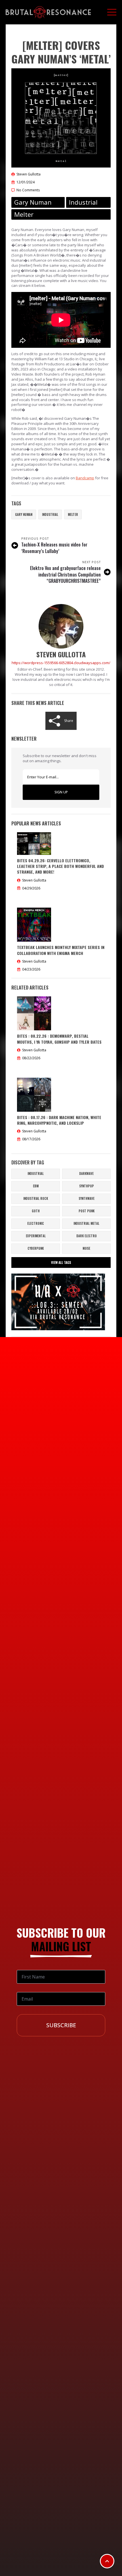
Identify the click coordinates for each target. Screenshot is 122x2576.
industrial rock (36, 1198)
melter (73, 514)
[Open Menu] (112, 12)
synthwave (87, 1198)
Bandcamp (85, 478)
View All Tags (61, 1262)
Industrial (50, 514)
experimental (36, 1236)
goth (36, 1211)
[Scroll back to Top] (107, 2561)
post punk (87, 1211)
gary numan (24, 514)
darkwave (86, 1173)
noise (86, 1248)
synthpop (87, 1186)
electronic (36, 1223)
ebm (36, 1186)
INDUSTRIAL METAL (86, 1223)
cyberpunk (36, 1248)
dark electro (87, 1236)
